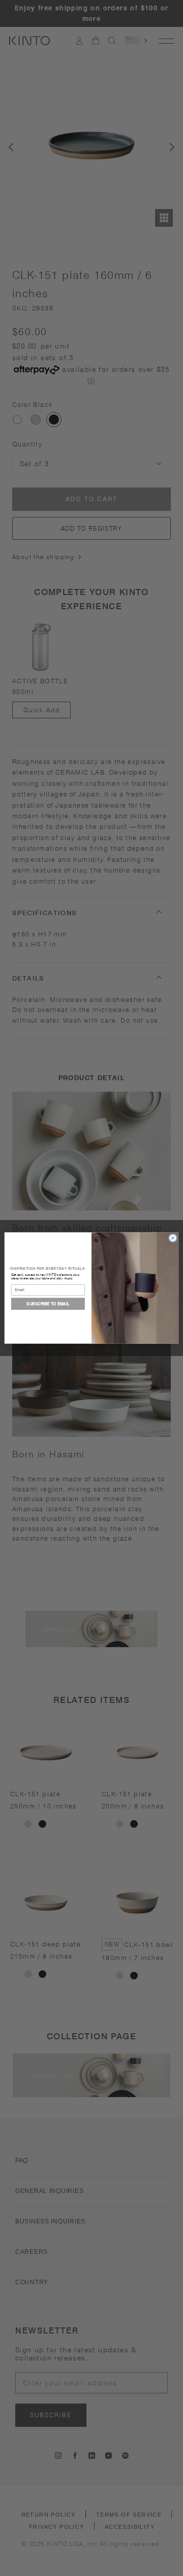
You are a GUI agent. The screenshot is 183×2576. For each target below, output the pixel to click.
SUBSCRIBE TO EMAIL (48, 1303)
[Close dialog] (173, 1238)
